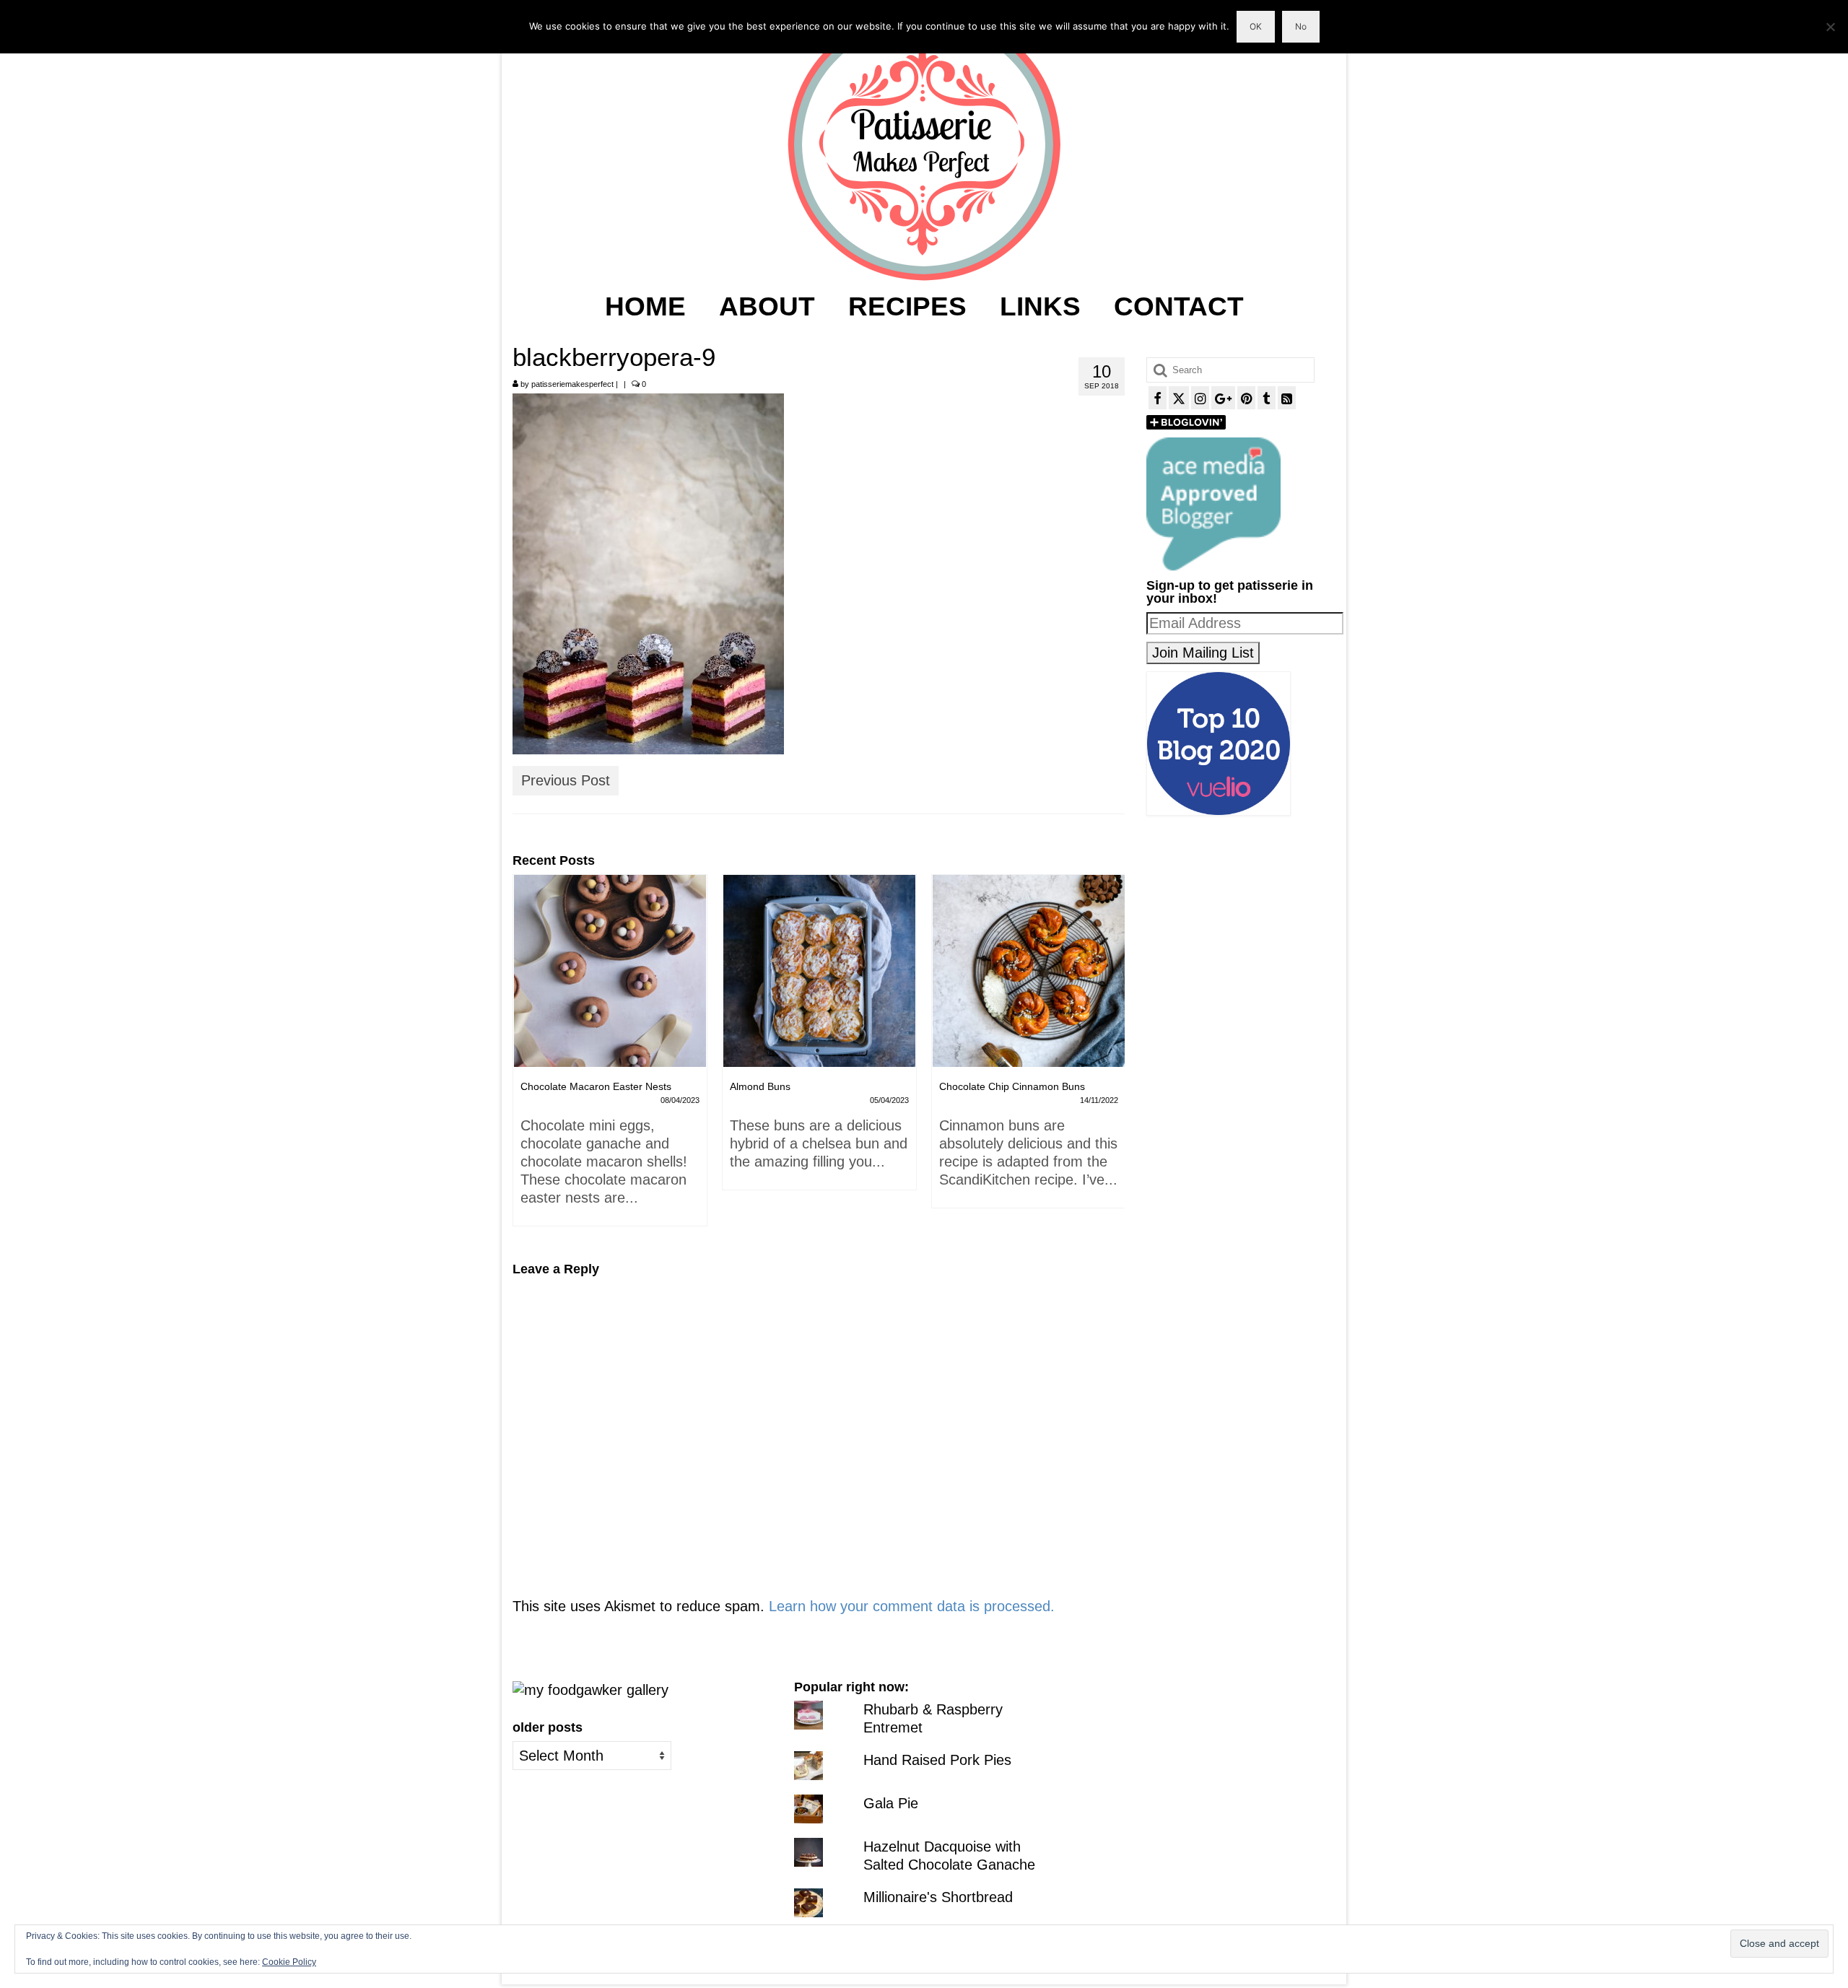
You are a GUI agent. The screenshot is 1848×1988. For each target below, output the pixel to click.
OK (1256, 26)
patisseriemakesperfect (572, 384)
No (1301, 26)
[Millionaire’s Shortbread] (1029, 971)
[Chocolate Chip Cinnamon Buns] (819, 971)
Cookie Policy (289, 1962)
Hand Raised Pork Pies (937, 1760)
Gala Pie (891, 1803)
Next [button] (1112, 1058)
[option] (610, 1039)
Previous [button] (525, 1058)
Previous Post (566, 780)
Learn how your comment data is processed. (912, 1606)
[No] (1830, 27)
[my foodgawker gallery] (590, 1689)
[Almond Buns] (610, 971)
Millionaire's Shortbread (938, 1897)
